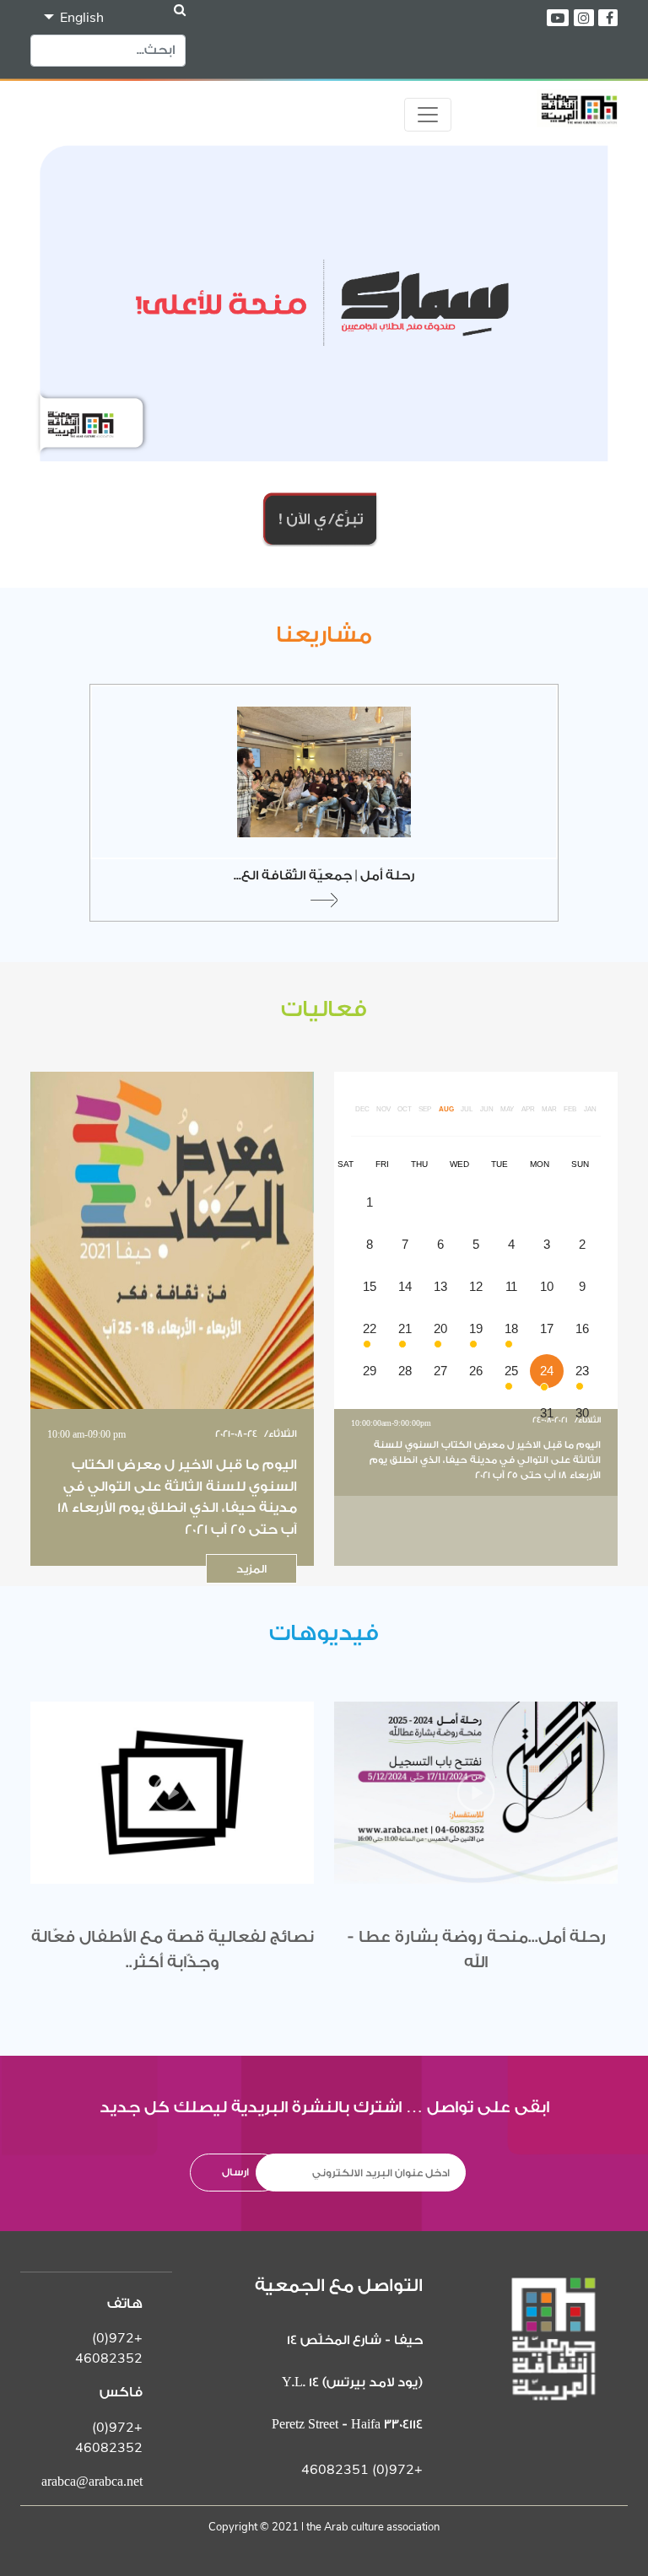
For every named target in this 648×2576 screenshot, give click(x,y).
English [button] (80, 18)
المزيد (251, 1569)
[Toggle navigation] (428, 115)
